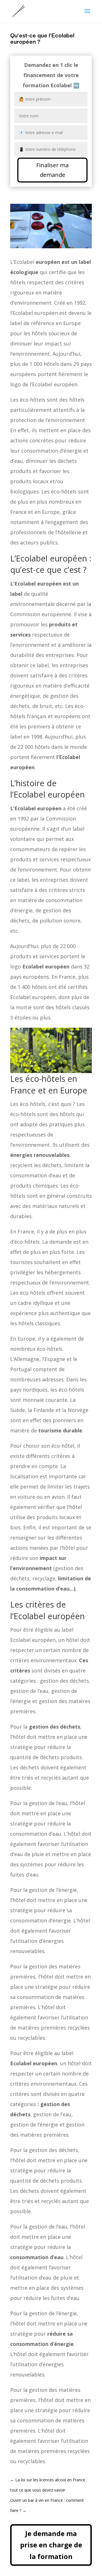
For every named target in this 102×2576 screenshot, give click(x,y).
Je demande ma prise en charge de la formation (51, 2545)
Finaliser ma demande (52, 170)
